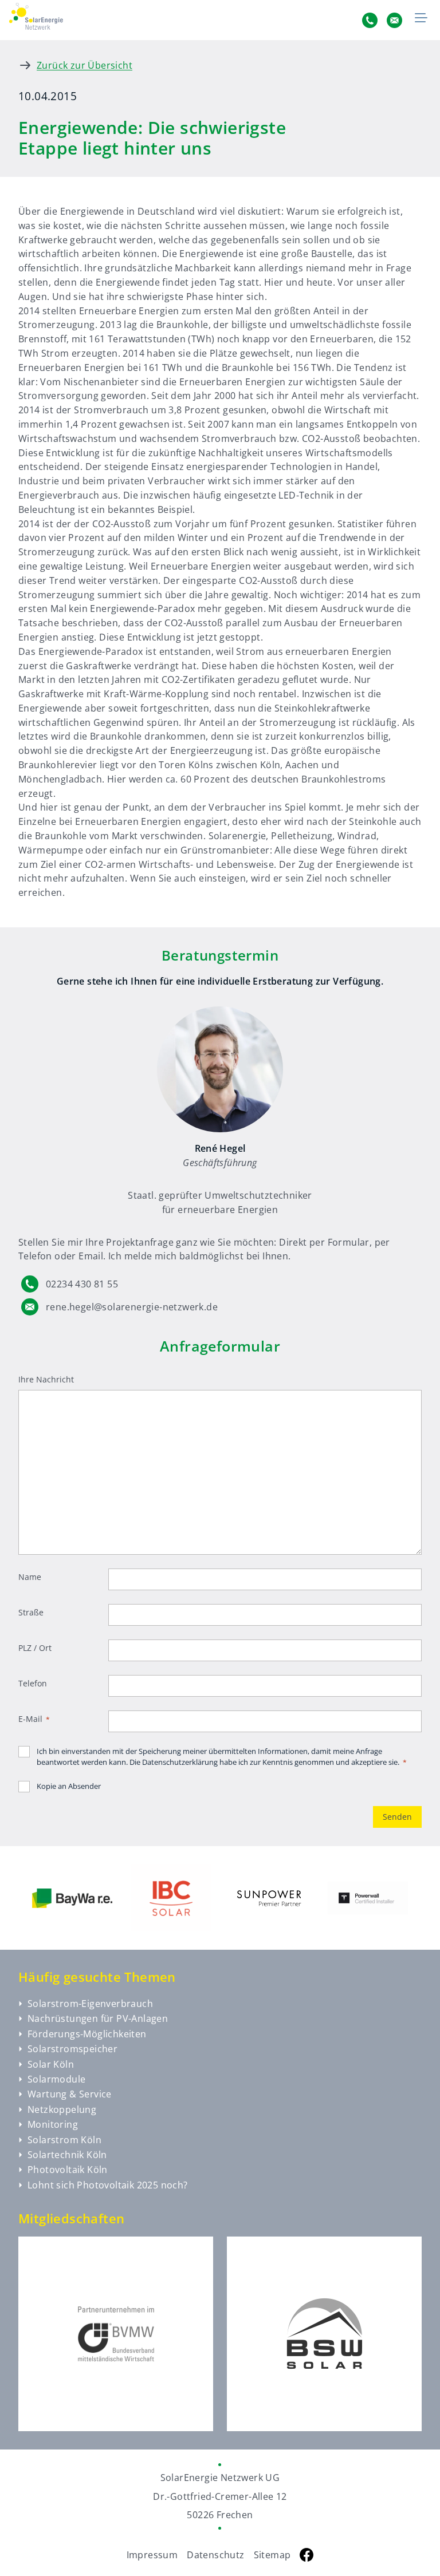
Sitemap (272, 2555)
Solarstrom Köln (64, 2140)
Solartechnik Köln (67, 2155)
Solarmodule (56, 2079)
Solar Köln (51, 2064)
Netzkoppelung (62, 2109)
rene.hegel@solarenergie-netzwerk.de (132, 1307)
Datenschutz (215, 2555)
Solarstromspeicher (72, 2049)
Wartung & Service (70, 2094)
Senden (397, 1817)
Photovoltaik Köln (68, 2170)
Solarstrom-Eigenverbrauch (90, 2004)
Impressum (152, 2555)
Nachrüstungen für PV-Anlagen (98, 2018)
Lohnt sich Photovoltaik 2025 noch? (108, 2185)
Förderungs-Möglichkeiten (87, 2034)
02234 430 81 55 (82, 1284)
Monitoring (53, 2124)
